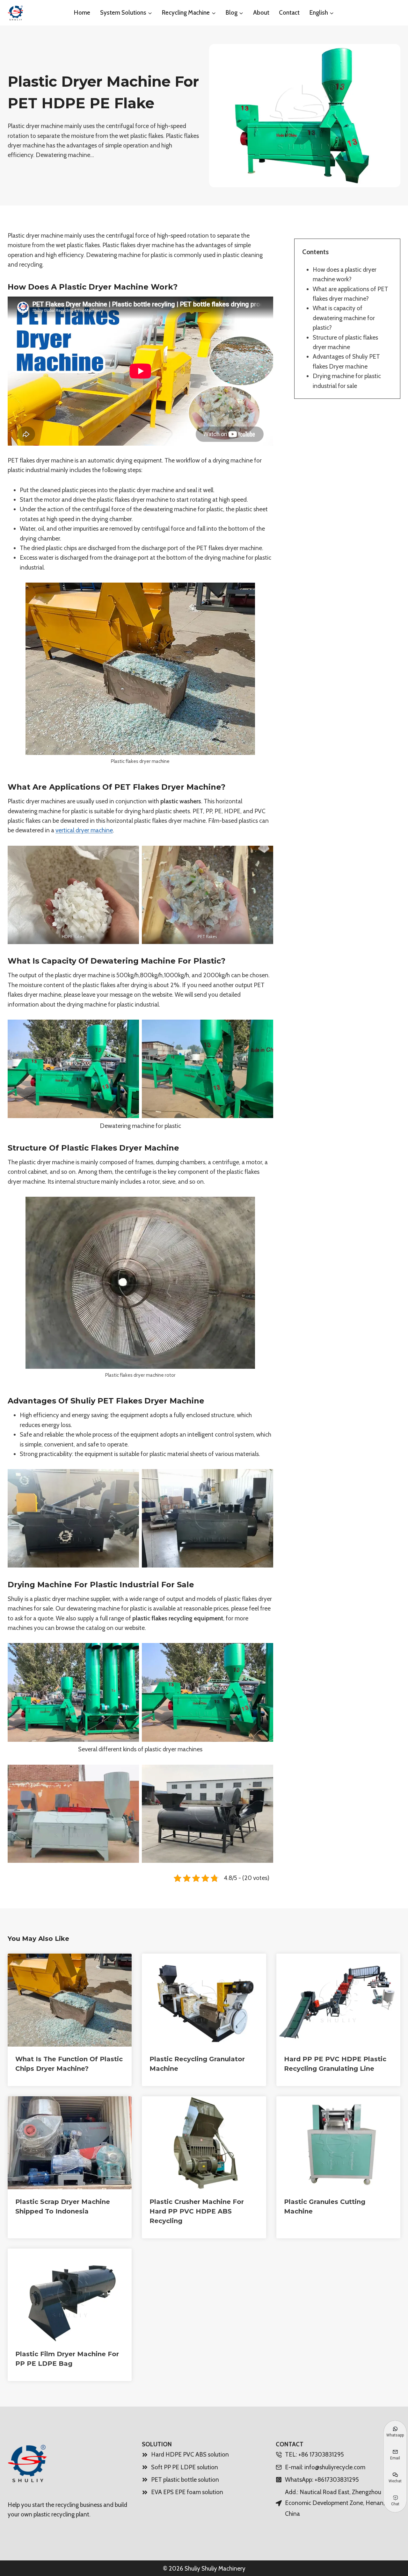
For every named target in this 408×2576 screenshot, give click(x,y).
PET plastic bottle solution (185, 2480)
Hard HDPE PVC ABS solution (190, 2454)
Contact (289, 13)
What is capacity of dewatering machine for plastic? (344, 318)
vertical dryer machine (84, 830)
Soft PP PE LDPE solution (185, 2467)
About (261, 13)
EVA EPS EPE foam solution (187, 2492)
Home (82, 13)
